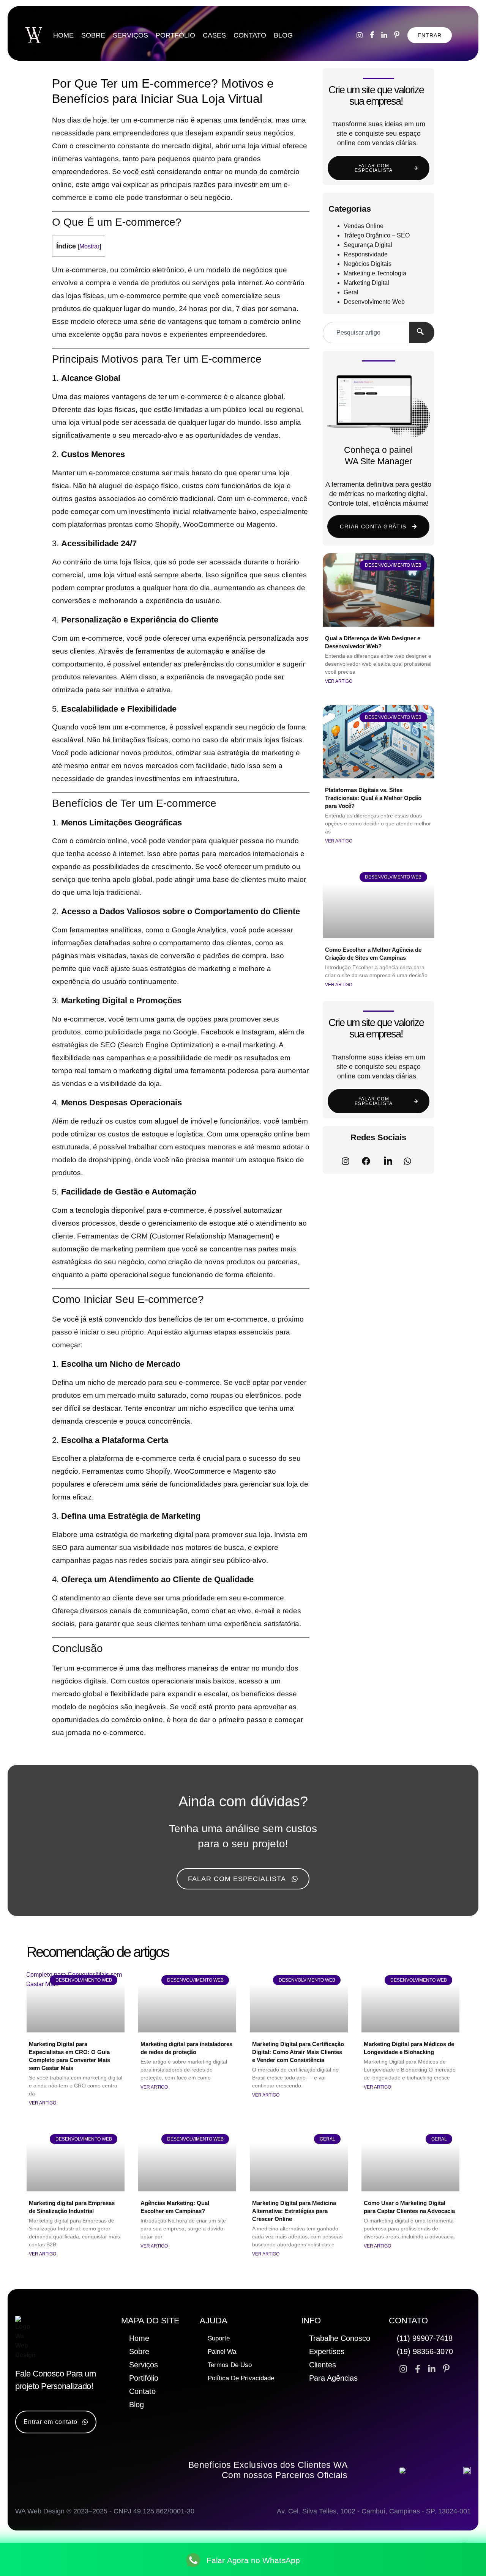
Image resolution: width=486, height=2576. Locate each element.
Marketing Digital (366, 283)
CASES (214, 35)
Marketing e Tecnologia (375, 273)
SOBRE (93, 35)
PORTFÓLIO (175, 35)
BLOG (283, 35)
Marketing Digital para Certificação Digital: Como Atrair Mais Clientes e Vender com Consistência (298, 2052)
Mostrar (89, 246)
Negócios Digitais (368, 264)
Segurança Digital (368, 245)
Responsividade (366, 254)
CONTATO (250, 35)
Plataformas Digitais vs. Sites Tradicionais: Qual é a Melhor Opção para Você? (373, 798)
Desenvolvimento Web (374, 302)
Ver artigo (339, 681)
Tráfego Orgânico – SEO (377, 235)
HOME (63, 35)
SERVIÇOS (130, 35)
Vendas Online (364, 226)
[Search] (422, 332)
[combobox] (366, 332)
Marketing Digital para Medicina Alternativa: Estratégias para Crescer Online (294, 2211)
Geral (351, 292)
